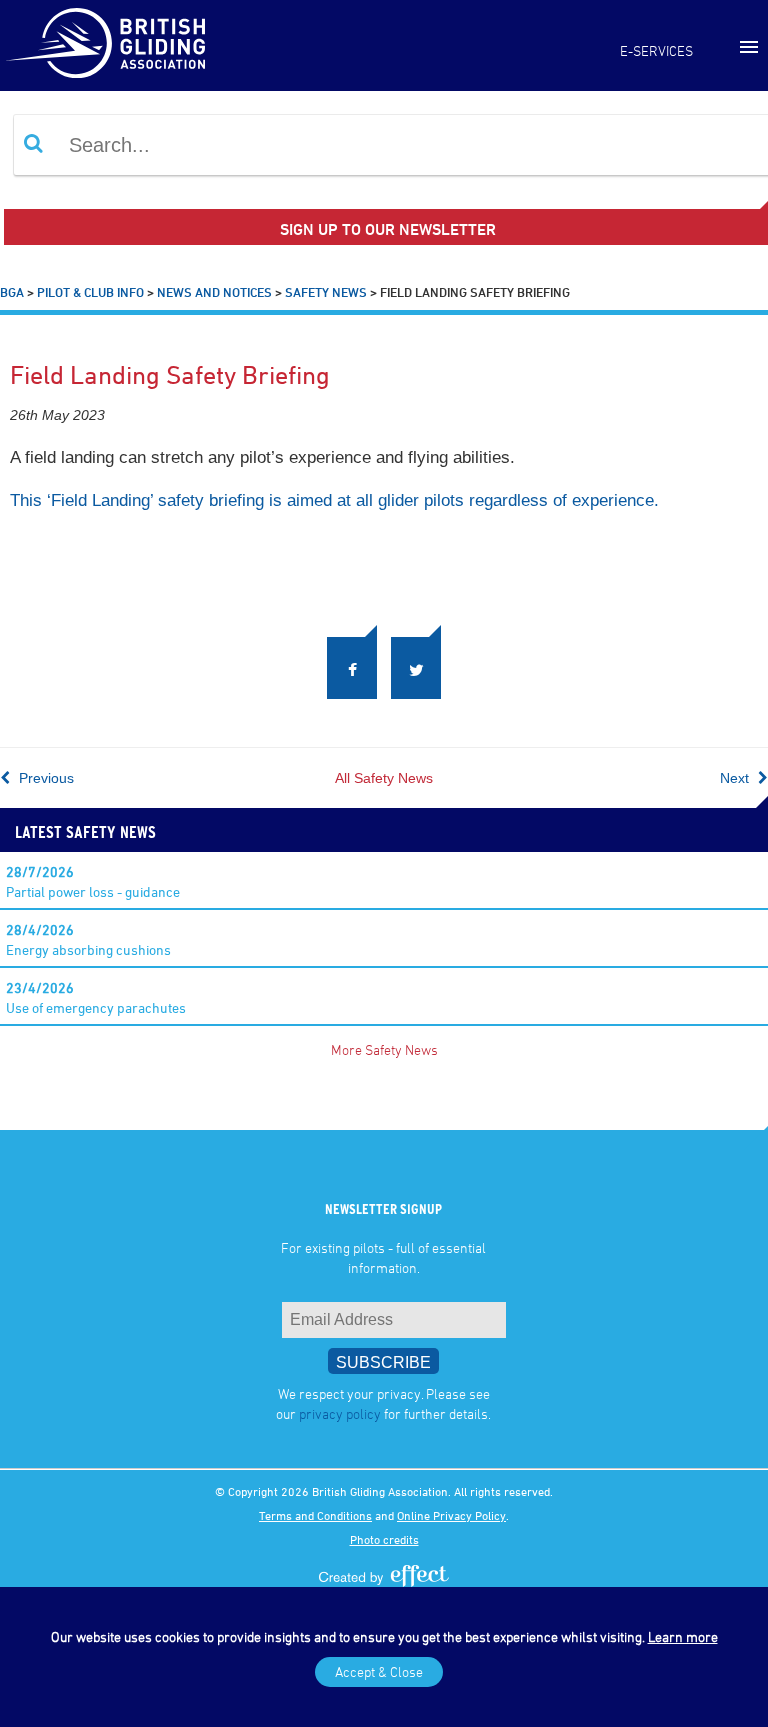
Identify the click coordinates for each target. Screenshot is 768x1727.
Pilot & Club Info (90, 292)
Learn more (683, 1636)
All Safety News (384, 778)
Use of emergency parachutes (96, 997)
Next (736, 778)
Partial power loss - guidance (93, 881)
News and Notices (214, 292)
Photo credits (384, 1539)
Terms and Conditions (315, 1515)
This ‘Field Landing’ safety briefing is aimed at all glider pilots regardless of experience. (334, 500)
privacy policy (340, 1413)
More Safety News (384, 1049)
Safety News (326, 292)
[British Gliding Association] (105, 43)
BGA (12, 292)
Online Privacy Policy (451, 1515)
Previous (44, 778)
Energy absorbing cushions (88, 939)
